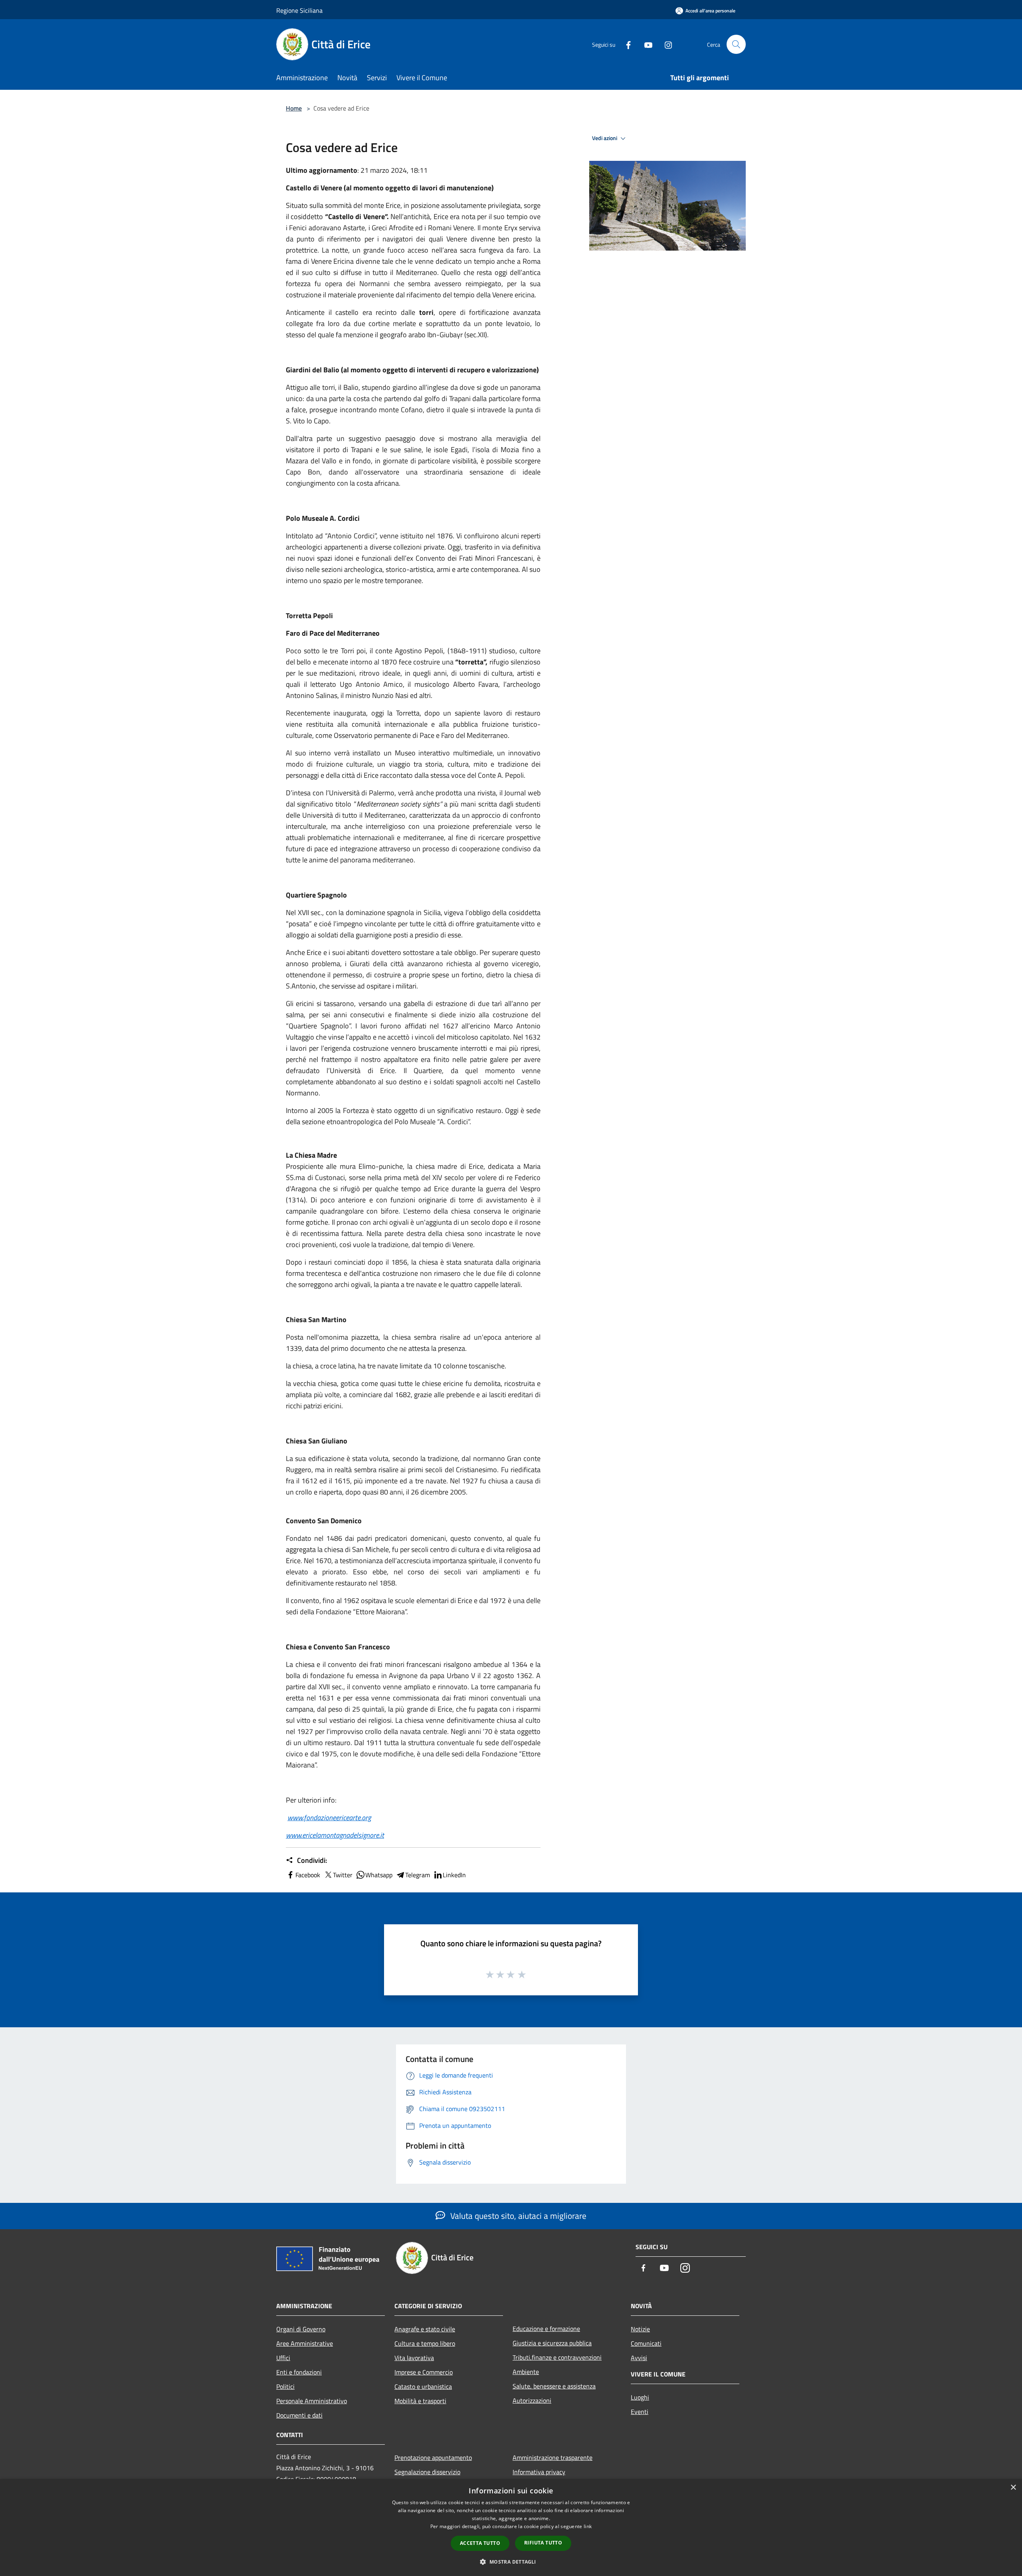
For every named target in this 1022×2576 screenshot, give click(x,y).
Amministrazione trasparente (553, 2457)
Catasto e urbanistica (423, 2386)
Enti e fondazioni (299, 2372)
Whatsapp (379, 1875)
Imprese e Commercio (424, 2372)
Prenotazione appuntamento (433, 2457)
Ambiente (526, 2372)
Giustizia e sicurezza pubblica (552, 2343)
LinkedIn (454, 1875)
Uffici (283, 2358)
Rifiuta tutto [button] (543, 2543)
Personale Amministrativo (312, 2401)
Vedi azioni (605, 138)
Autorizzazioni (532, 2400)
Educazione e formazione (546, 2329)
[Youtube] (645, 44)
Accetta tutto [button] (480, 2543)
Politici (285, 2386)
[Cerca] (736, 44)
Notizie (640, 2329)
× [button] (1013, 2488)
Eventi (640, 2412)
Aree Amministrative (305, 2343)
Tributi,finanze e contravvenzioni (557, 2357)
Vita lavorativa (414, 2358)
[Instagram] (665, 44)
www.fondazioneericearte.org (329, 1818)
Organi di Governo (301, 2329)
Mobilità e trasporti (420, 2401)
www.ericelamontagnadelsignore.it (335, 1835)
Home (294, 108)
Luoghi (640, 2397)
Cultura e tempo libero (425, 2343)
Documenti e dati (299, 2415)
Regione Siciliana (299, 10)
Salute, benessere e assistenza (554, 2386)
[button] (511, 2562)
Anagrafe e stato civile (425, 2329)
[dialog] (511, 2528)
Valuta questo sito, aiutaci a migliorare (517, 2216)
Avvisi (639, 2358)
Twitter (343, 1875)
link (588, 2526)
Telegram (418, 1875)
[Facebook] (625, 44)
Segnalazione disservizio (427, 2472)
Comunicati (646, 2343)
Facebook (308, 1875)
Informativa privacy (539, 2472)
